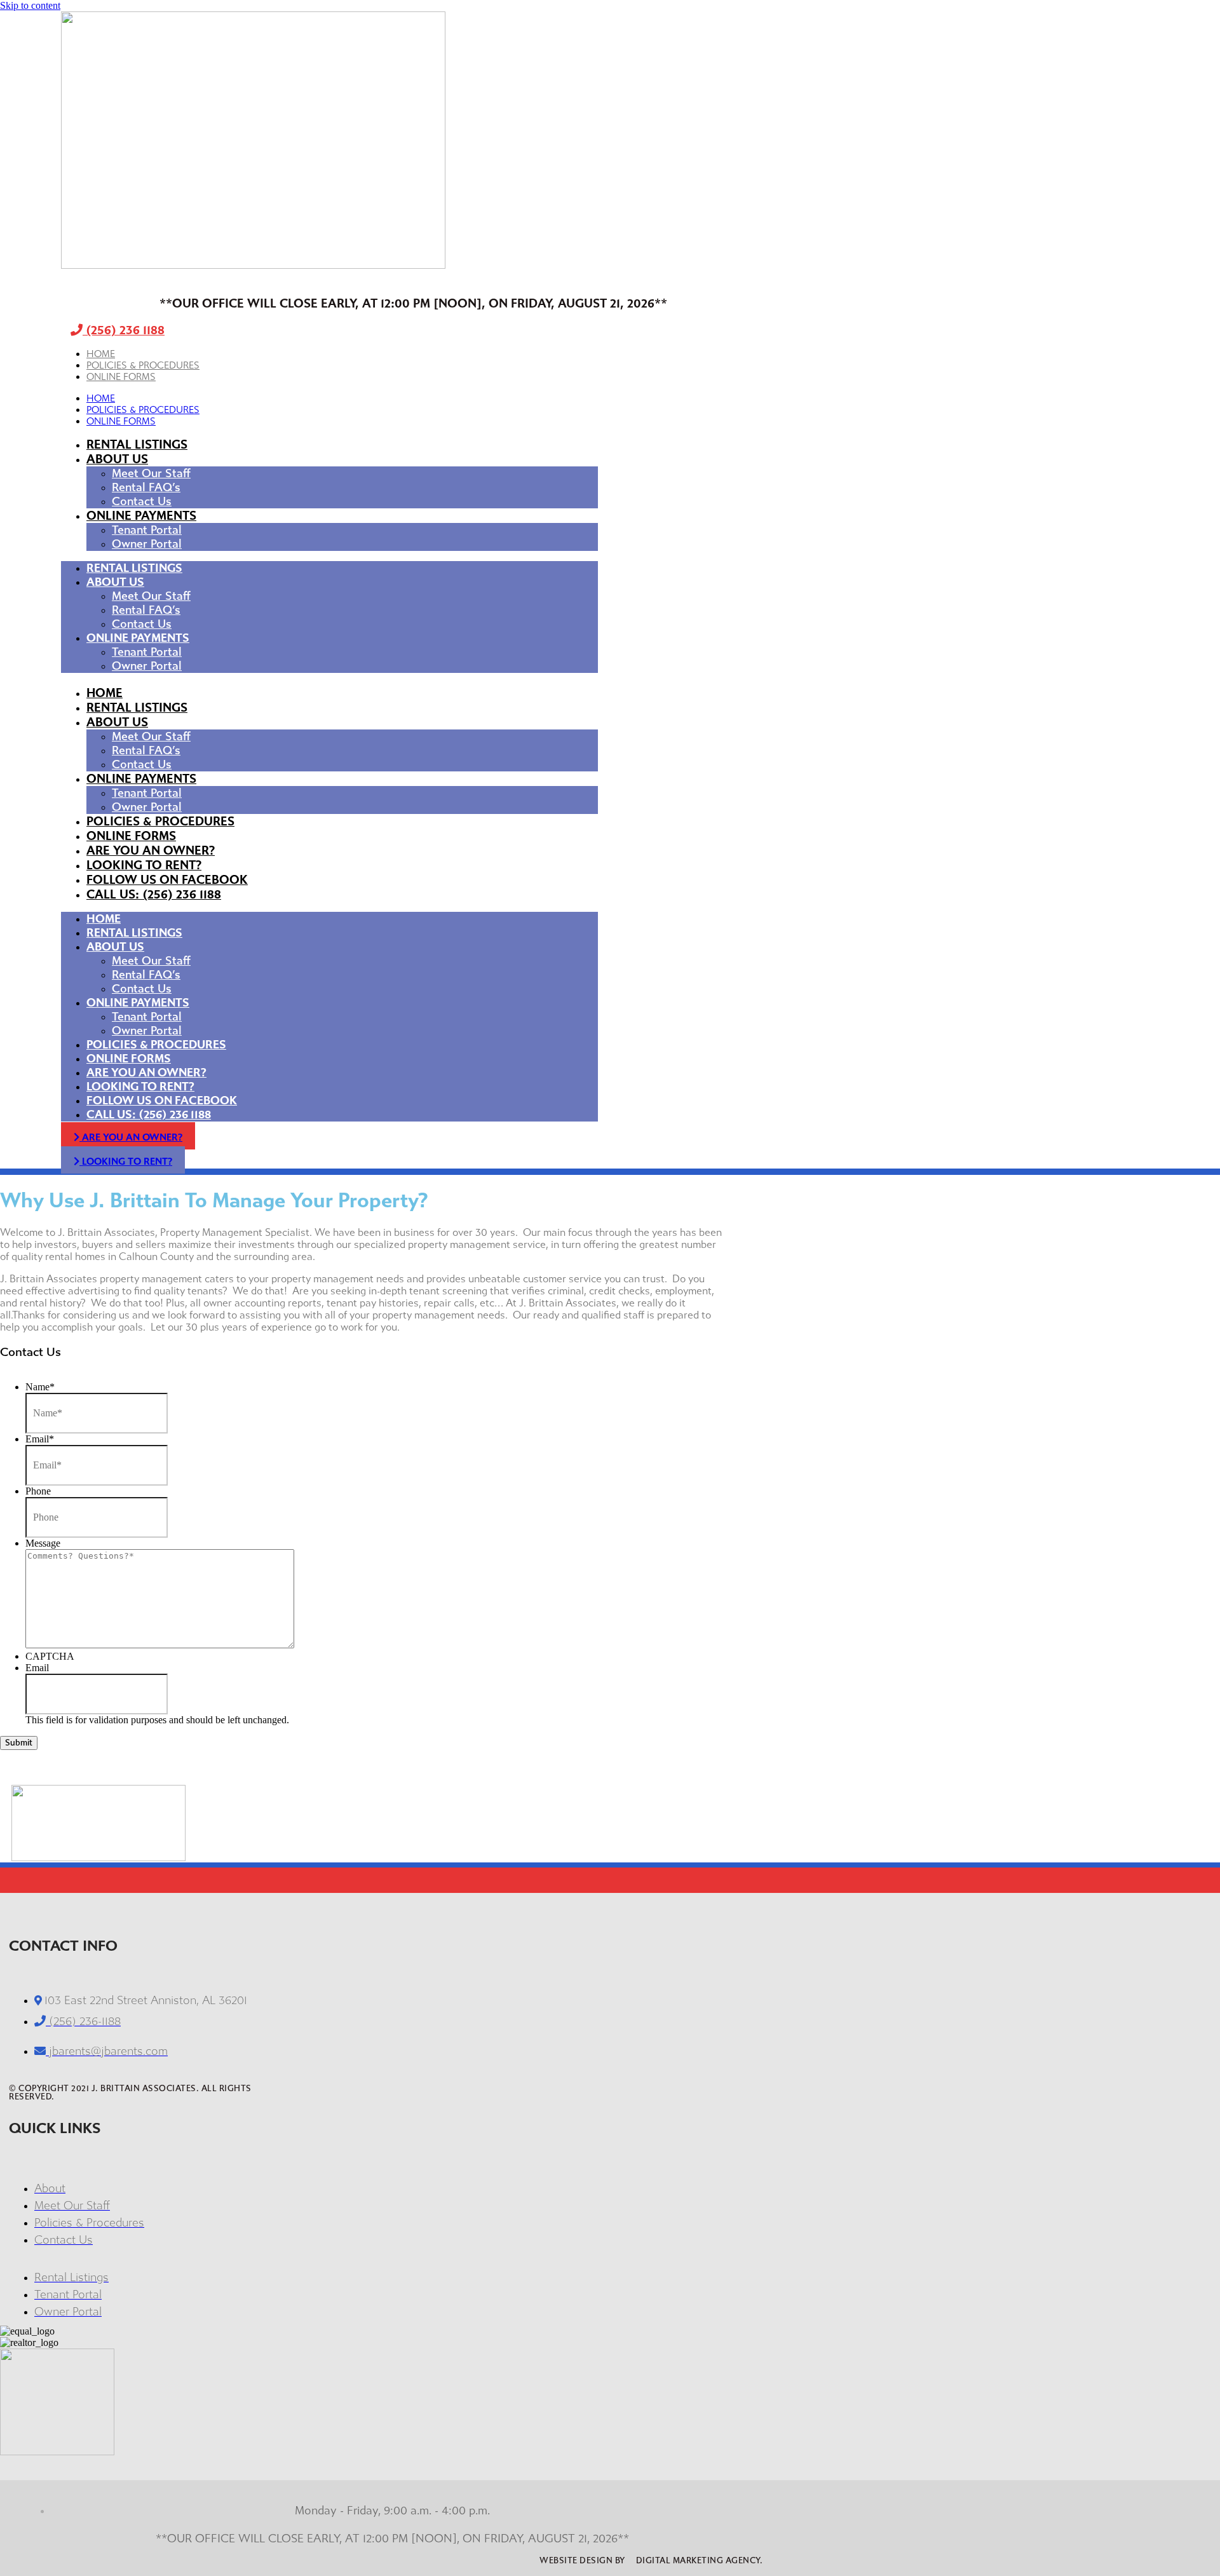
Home (101, 354)
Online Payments (141, 516)
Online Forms (121, 377)
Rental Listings (137, 444)
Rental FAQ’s (146, 487)
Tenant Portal (147, 530)
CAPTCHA (50, 1656)
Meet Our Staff (151, 473)
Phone (38, 1491)
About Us (117, 459)
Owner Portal (147, 544)
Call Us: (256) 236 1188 (154, 894)
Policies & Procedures (143, 365)
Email (40, 1439)
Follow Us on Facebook (167, 880)
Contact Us (142, 501)
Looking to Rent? (144, 865)
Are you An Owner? (151, 851)
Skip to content (30, 5)
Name (40, 1387)
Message (43, 1543)
